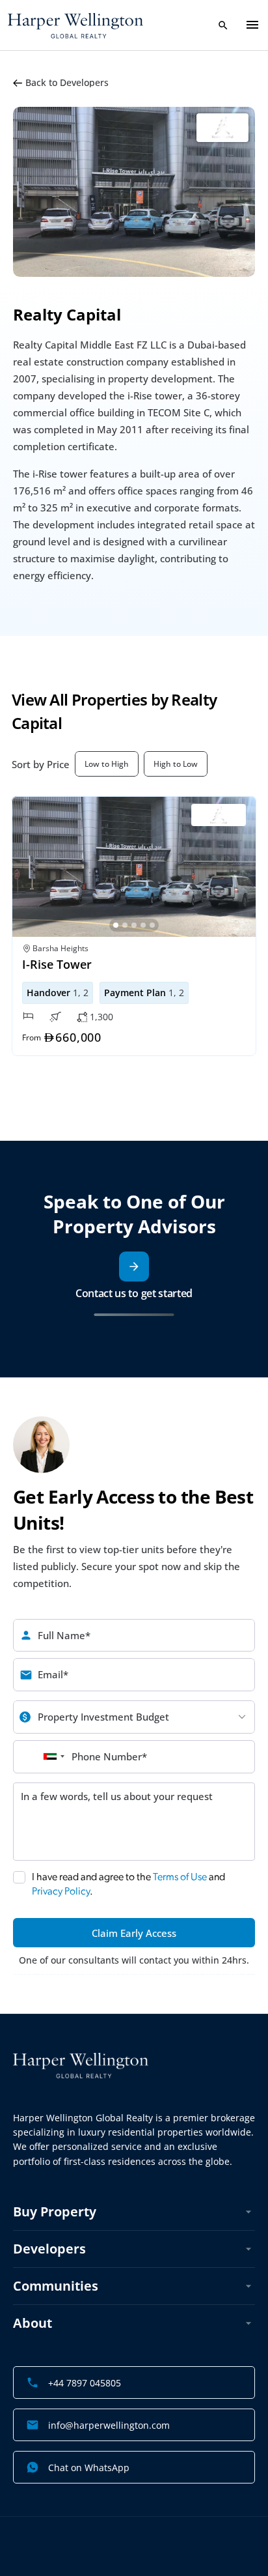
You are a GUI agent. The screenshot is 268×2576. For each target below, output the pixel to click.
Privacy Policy (61, 1891)
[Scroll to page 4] (143, 925)
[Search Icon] (223, 25)
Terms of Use (180, 1877)
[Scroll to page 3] (134, 925)
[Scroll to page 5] (153, 925)
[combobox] (53, 1757)
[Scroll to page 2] (125, 925)
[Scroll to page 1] (115, 925)
